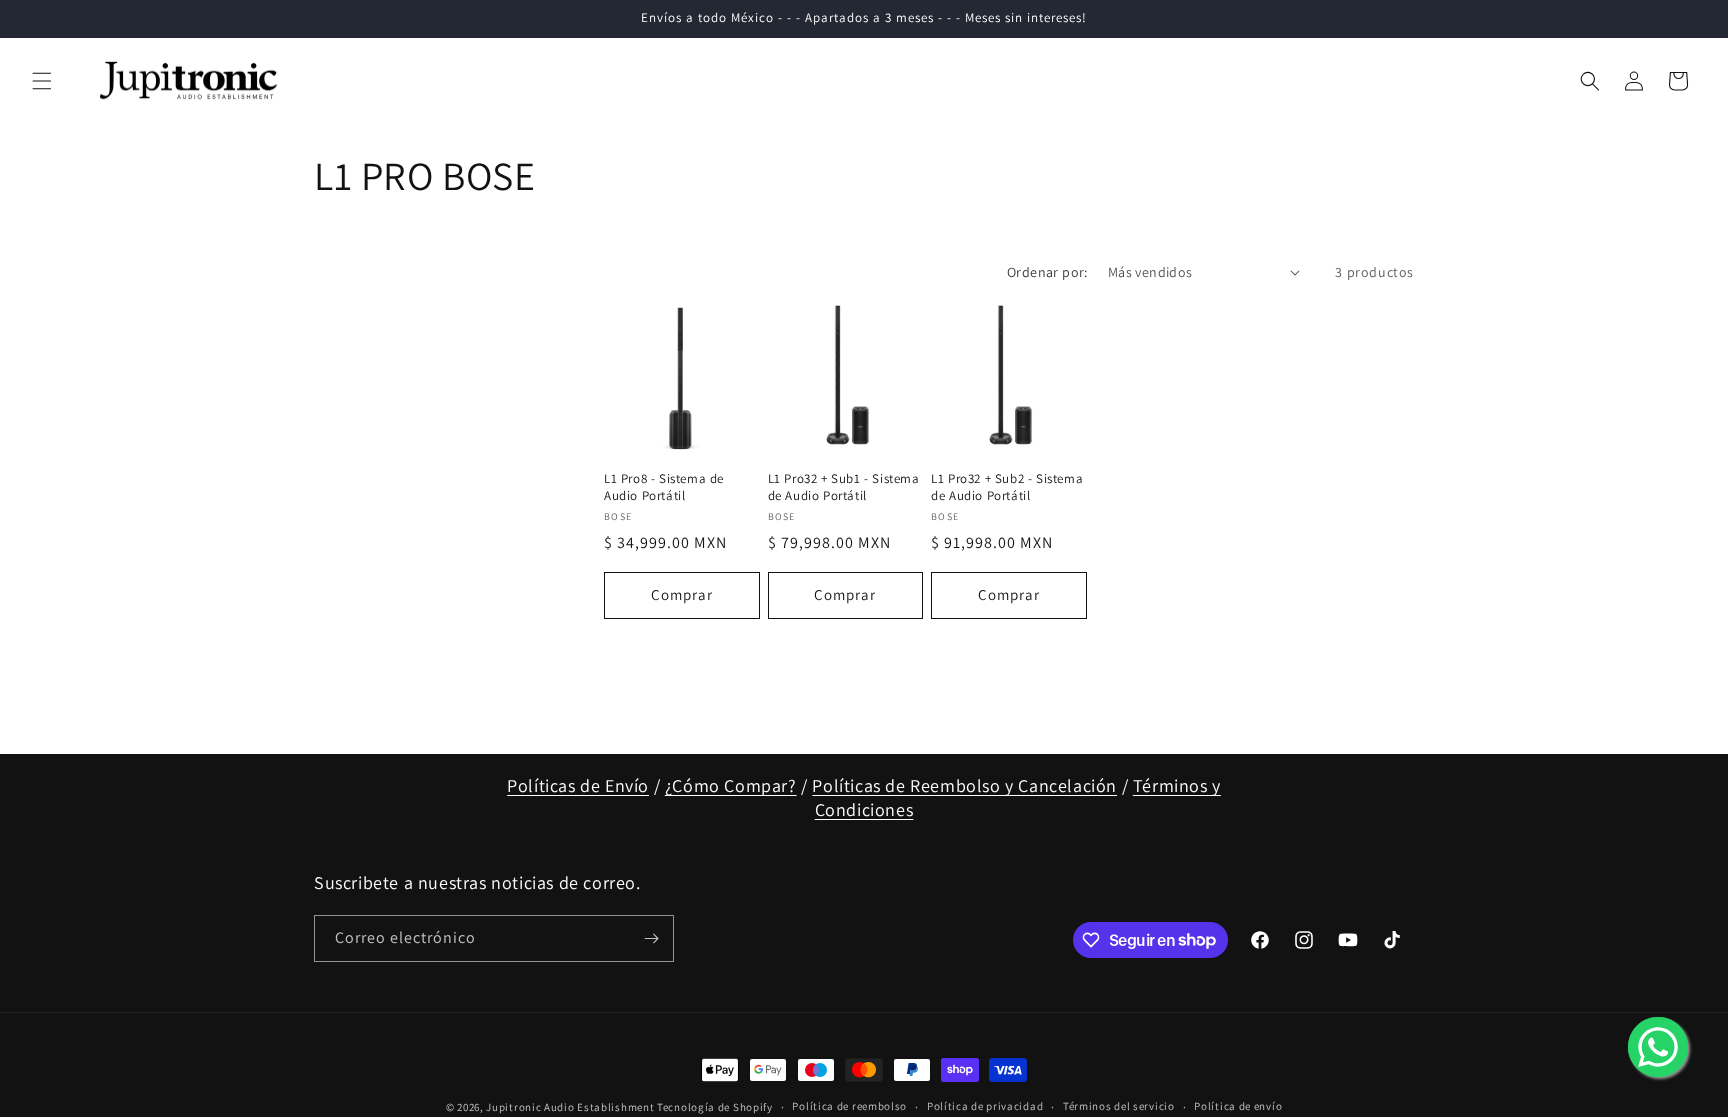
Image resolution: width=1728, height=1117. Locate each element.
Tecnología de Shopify (715, 1107)
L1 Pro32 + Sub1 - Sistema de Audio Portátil (844, 487)
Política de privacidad (985, 1106)
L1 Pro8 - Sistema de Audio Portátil (664, 487)
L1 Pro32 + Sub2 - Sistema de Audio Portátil (1007, 487)
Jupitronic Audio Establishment (570, 1107)
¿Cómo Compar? (731, 785)
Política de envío (1238, 1106)
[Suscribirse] (651, 938)
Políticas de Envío (578, 785)
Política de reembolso (849, 1106)
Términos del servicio (1119, 1106)
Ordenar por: (1047, 272)
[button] (42, 81)
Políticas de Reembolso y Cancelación (964, 785)
